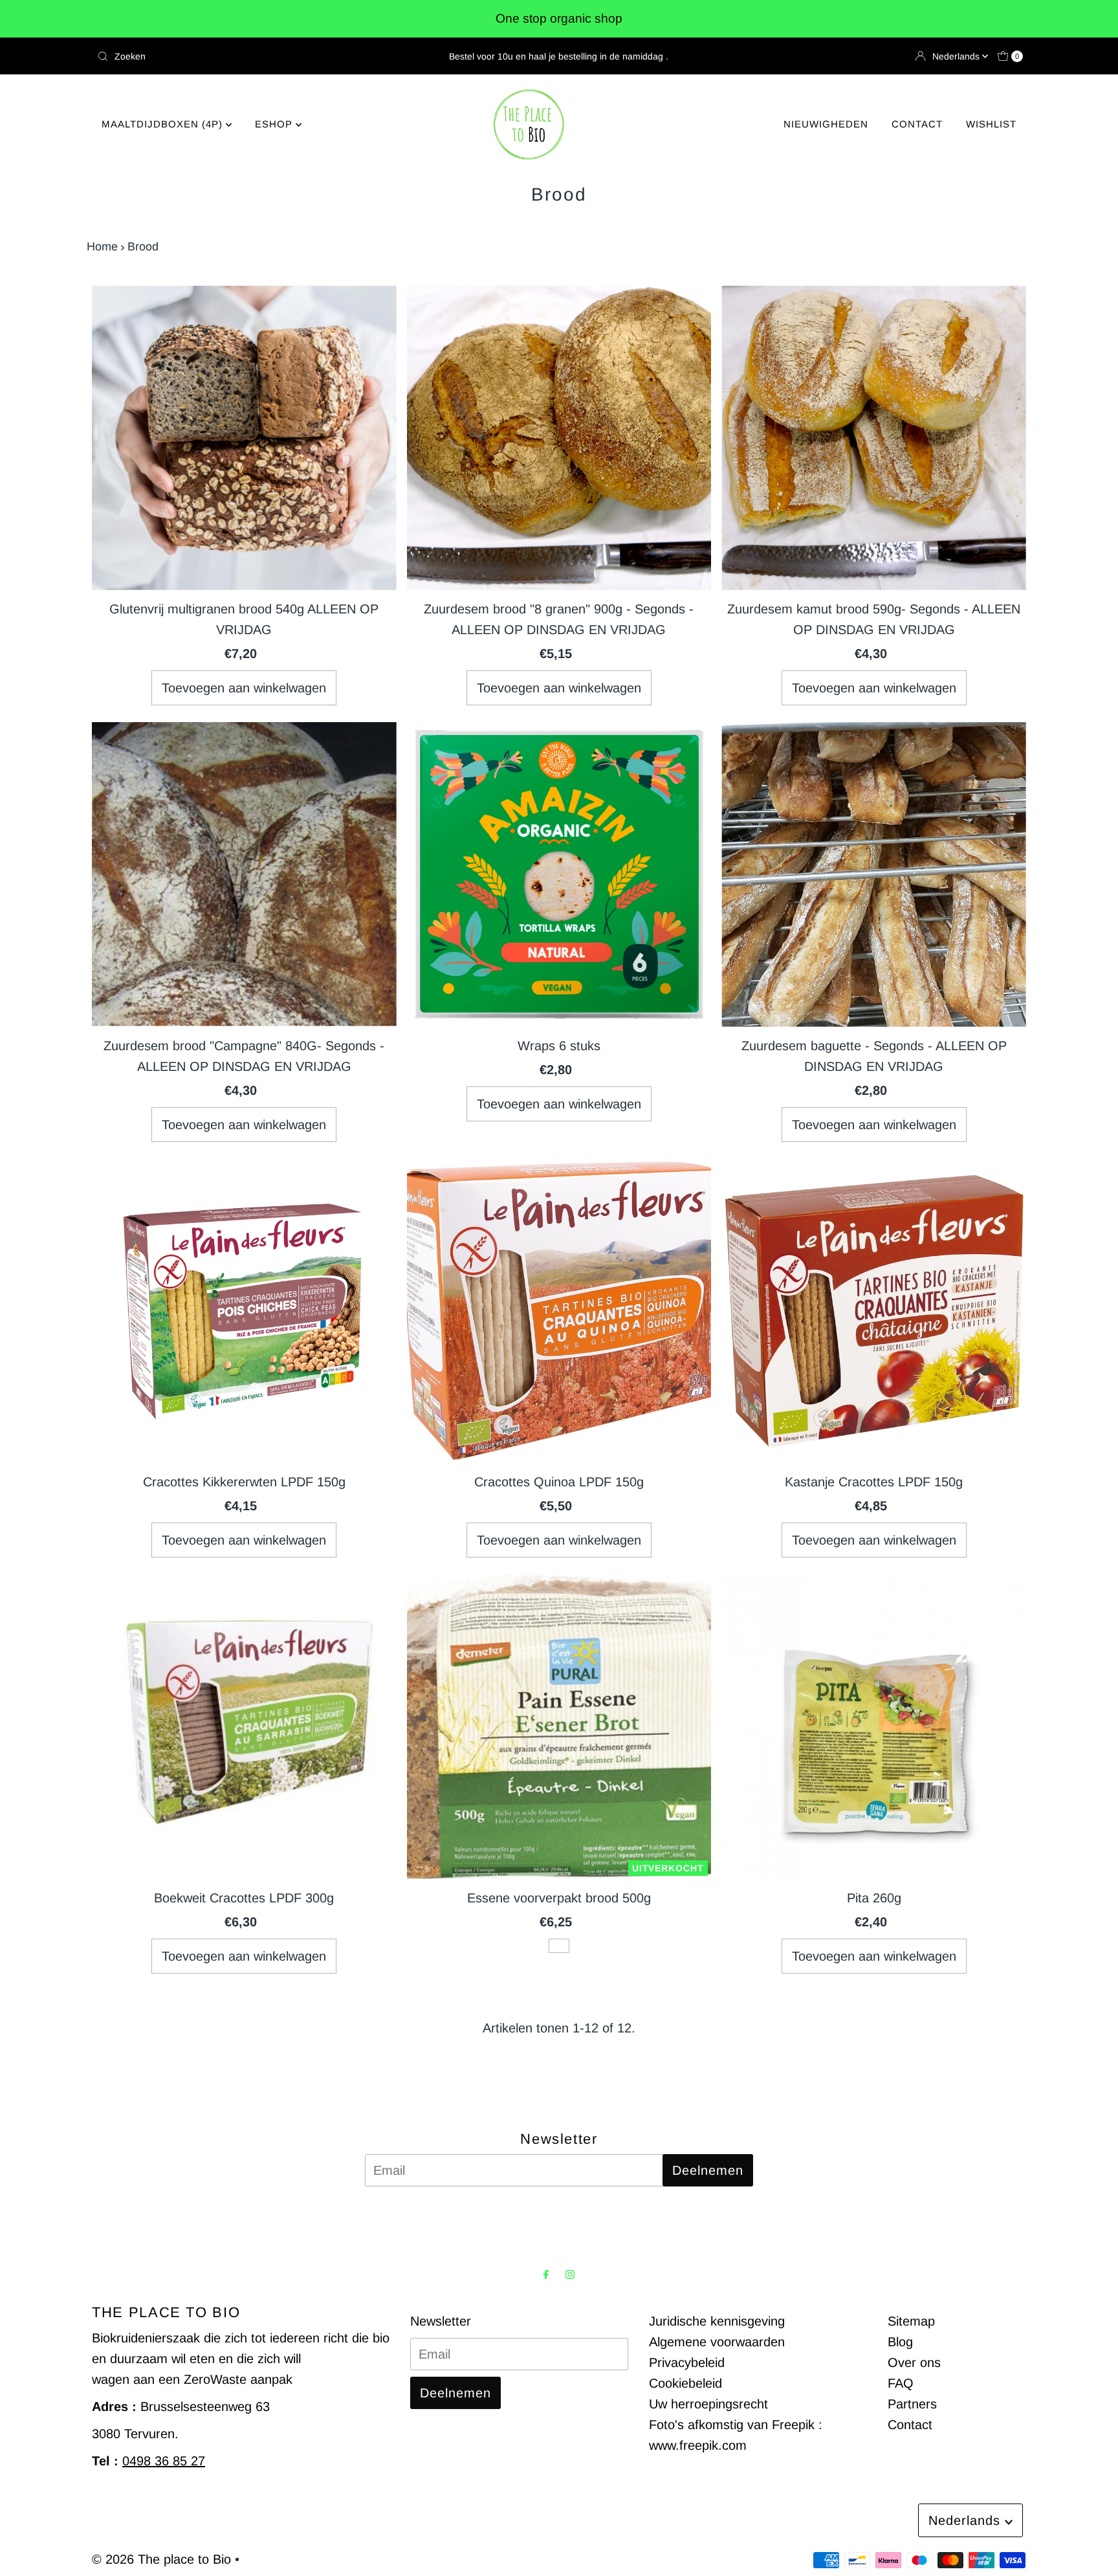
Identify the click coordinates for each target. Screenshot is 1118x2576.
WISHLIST (991, 124)
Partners (912, 2404)
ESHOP (275, 124)
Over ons (914, 2362)
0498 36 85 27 (164, 2461)
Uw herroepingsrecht (708, 2404)
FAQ (901, 2383)
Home (102, 247)
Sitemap (911, 2321)
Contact (910, 2425)
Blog (900, 2342)
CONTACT (917, 124)
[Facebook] (546, 2274)
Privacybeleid (687, 2362)
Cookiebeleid (685, 2383)
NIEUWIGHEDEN (826, 124)
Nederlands (957, 56)
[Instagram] (570, 2274)
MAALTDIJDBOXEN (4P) (164, 124)
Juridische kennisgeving (717, 2321)
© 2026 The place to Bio (161, 2559)
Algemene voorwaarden (717, 2342)
